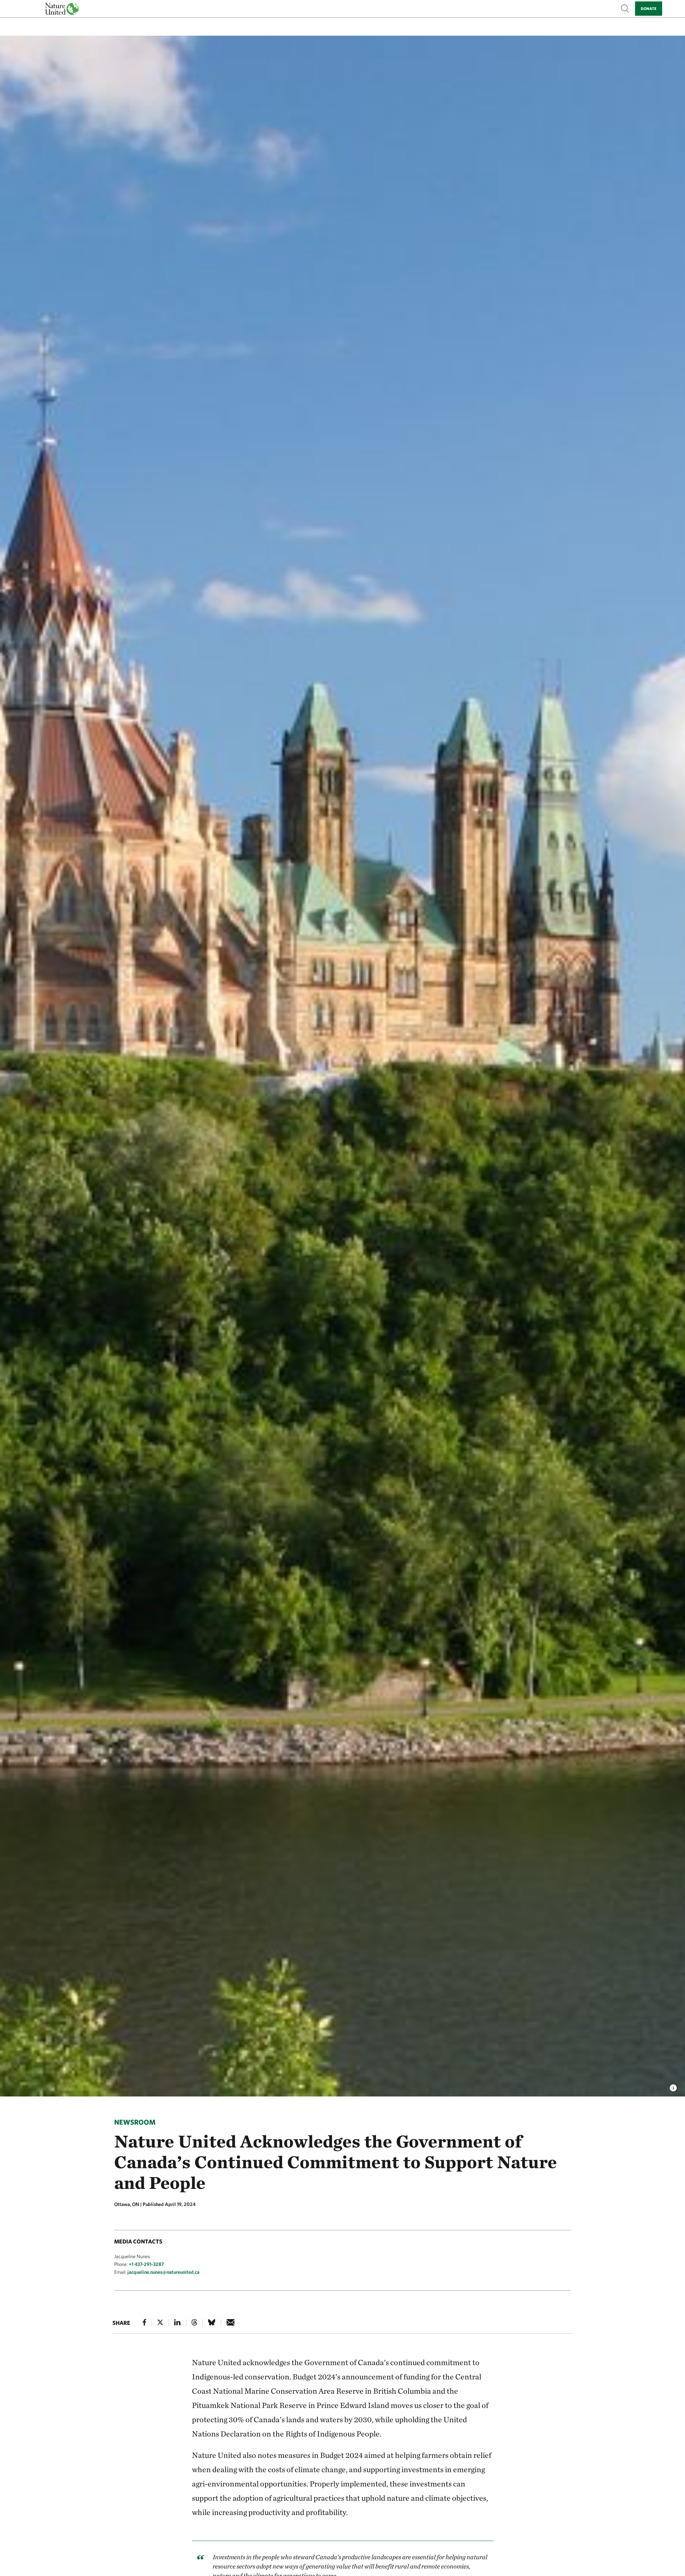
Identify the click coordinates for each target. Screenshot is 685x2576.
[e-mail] (231, 2322)
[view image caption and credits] (673, 2086)
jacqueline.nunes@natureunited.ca (163, 2272)
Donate (649, 8)
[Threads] (194, 2322)
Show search (625, 8)
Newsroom (135, 2122)
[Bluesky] (212, 2322)
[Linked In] (177, 2322)
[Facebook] (144, 2322)
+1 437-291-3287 (146, 2264)
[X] (160, 2322)
